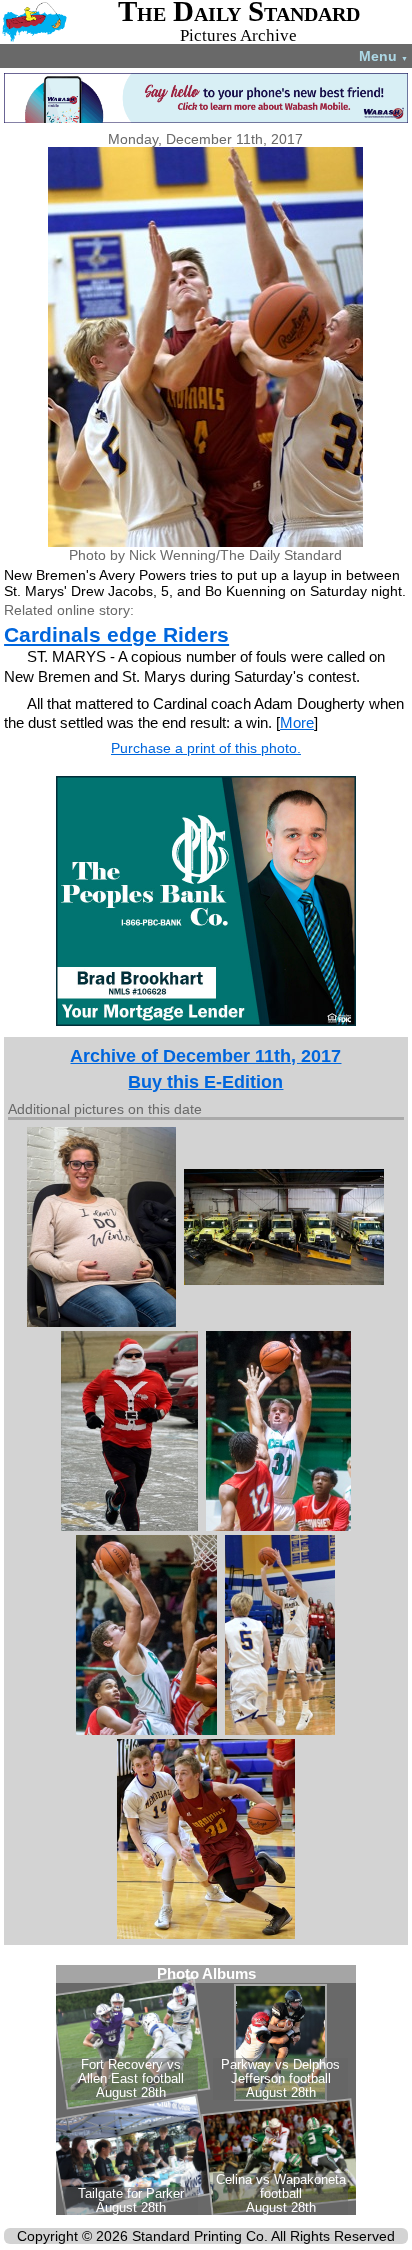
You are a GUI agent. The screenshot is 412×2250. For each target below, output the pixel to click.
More (297, 722)
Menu (383, 56)
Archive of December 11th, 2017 (205, 1056)
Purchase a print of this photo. (206, 748)
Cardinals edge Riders (116, 634)
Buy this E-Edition (205, 1082)
